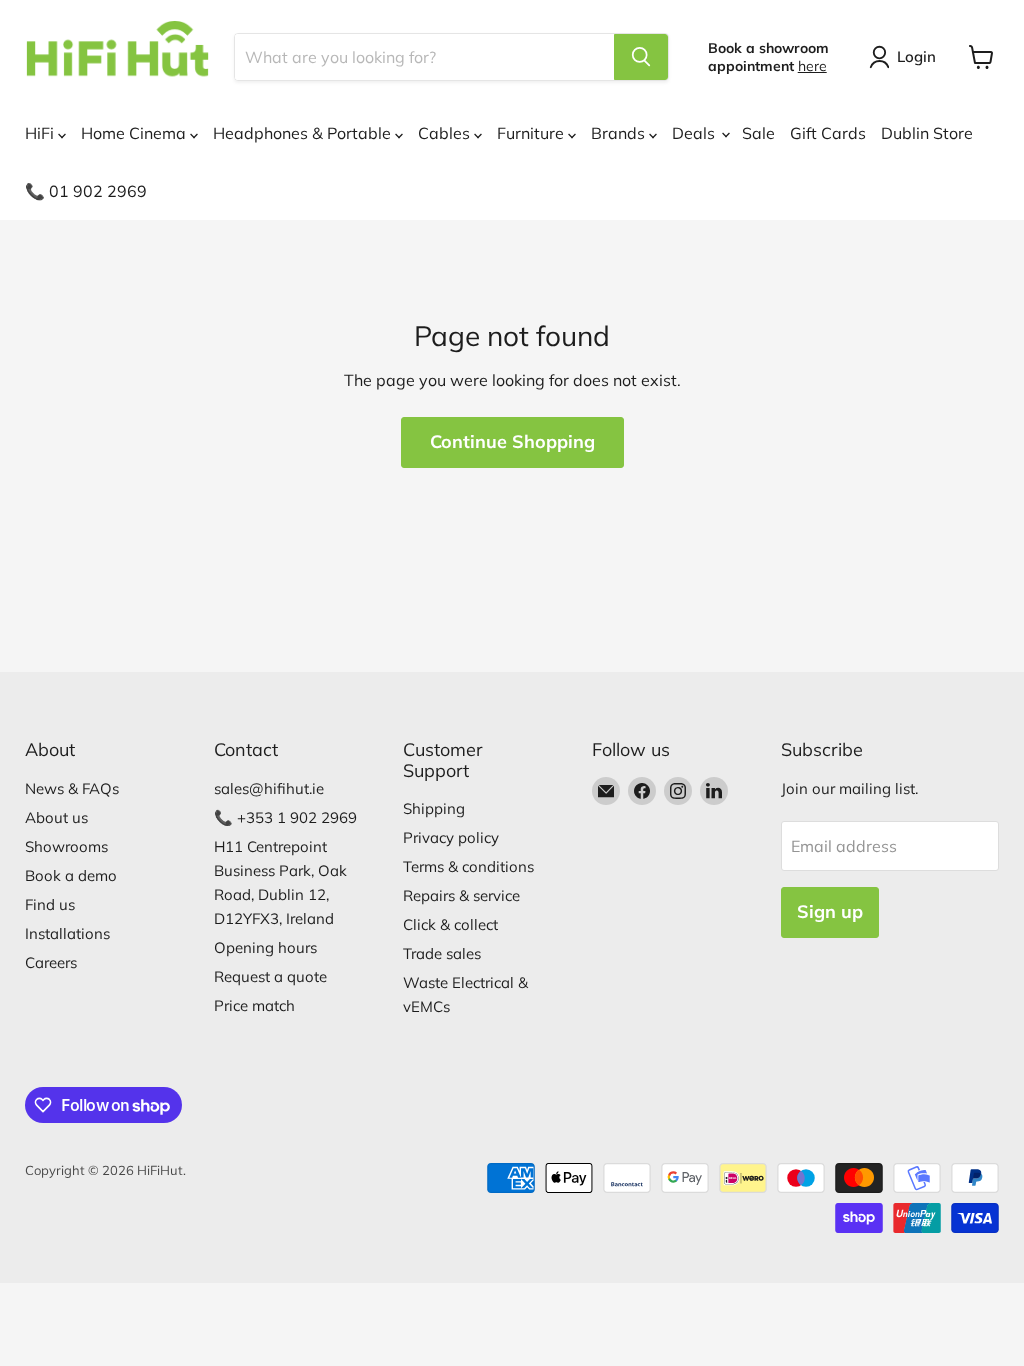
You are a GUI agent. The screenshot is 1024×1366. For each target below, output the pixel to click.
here (812, 66)
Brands (620, 133)
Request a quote (270, 976)
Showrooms (66, 846)
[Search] (641, 57)
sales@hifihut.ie (269, 788)
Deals (695, 133)
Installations (67, 933)
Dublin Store (927, 133)
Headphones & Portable (304, 133)
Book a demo (71, 875)
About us (56, 817)
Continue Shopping (512, 441)
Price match (254, 1005)
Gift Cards (828, 133)
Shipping (434, 808)
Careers (51, 962)
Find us (50, 904)
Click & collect (450, 924)
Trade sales (442, 953)
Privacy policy (451, 837)
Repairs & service (461, 895)
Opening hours (265, 947)
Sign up (830, 911)
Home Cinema (135, 133)
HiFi (41, 133)
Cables (446, 133)
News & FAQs (72, 788)
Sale (758, 133)
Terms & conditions (468, 866)
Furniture (532, 133)
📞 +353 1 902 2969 (285, 817)
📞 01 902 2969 (86, 191)
